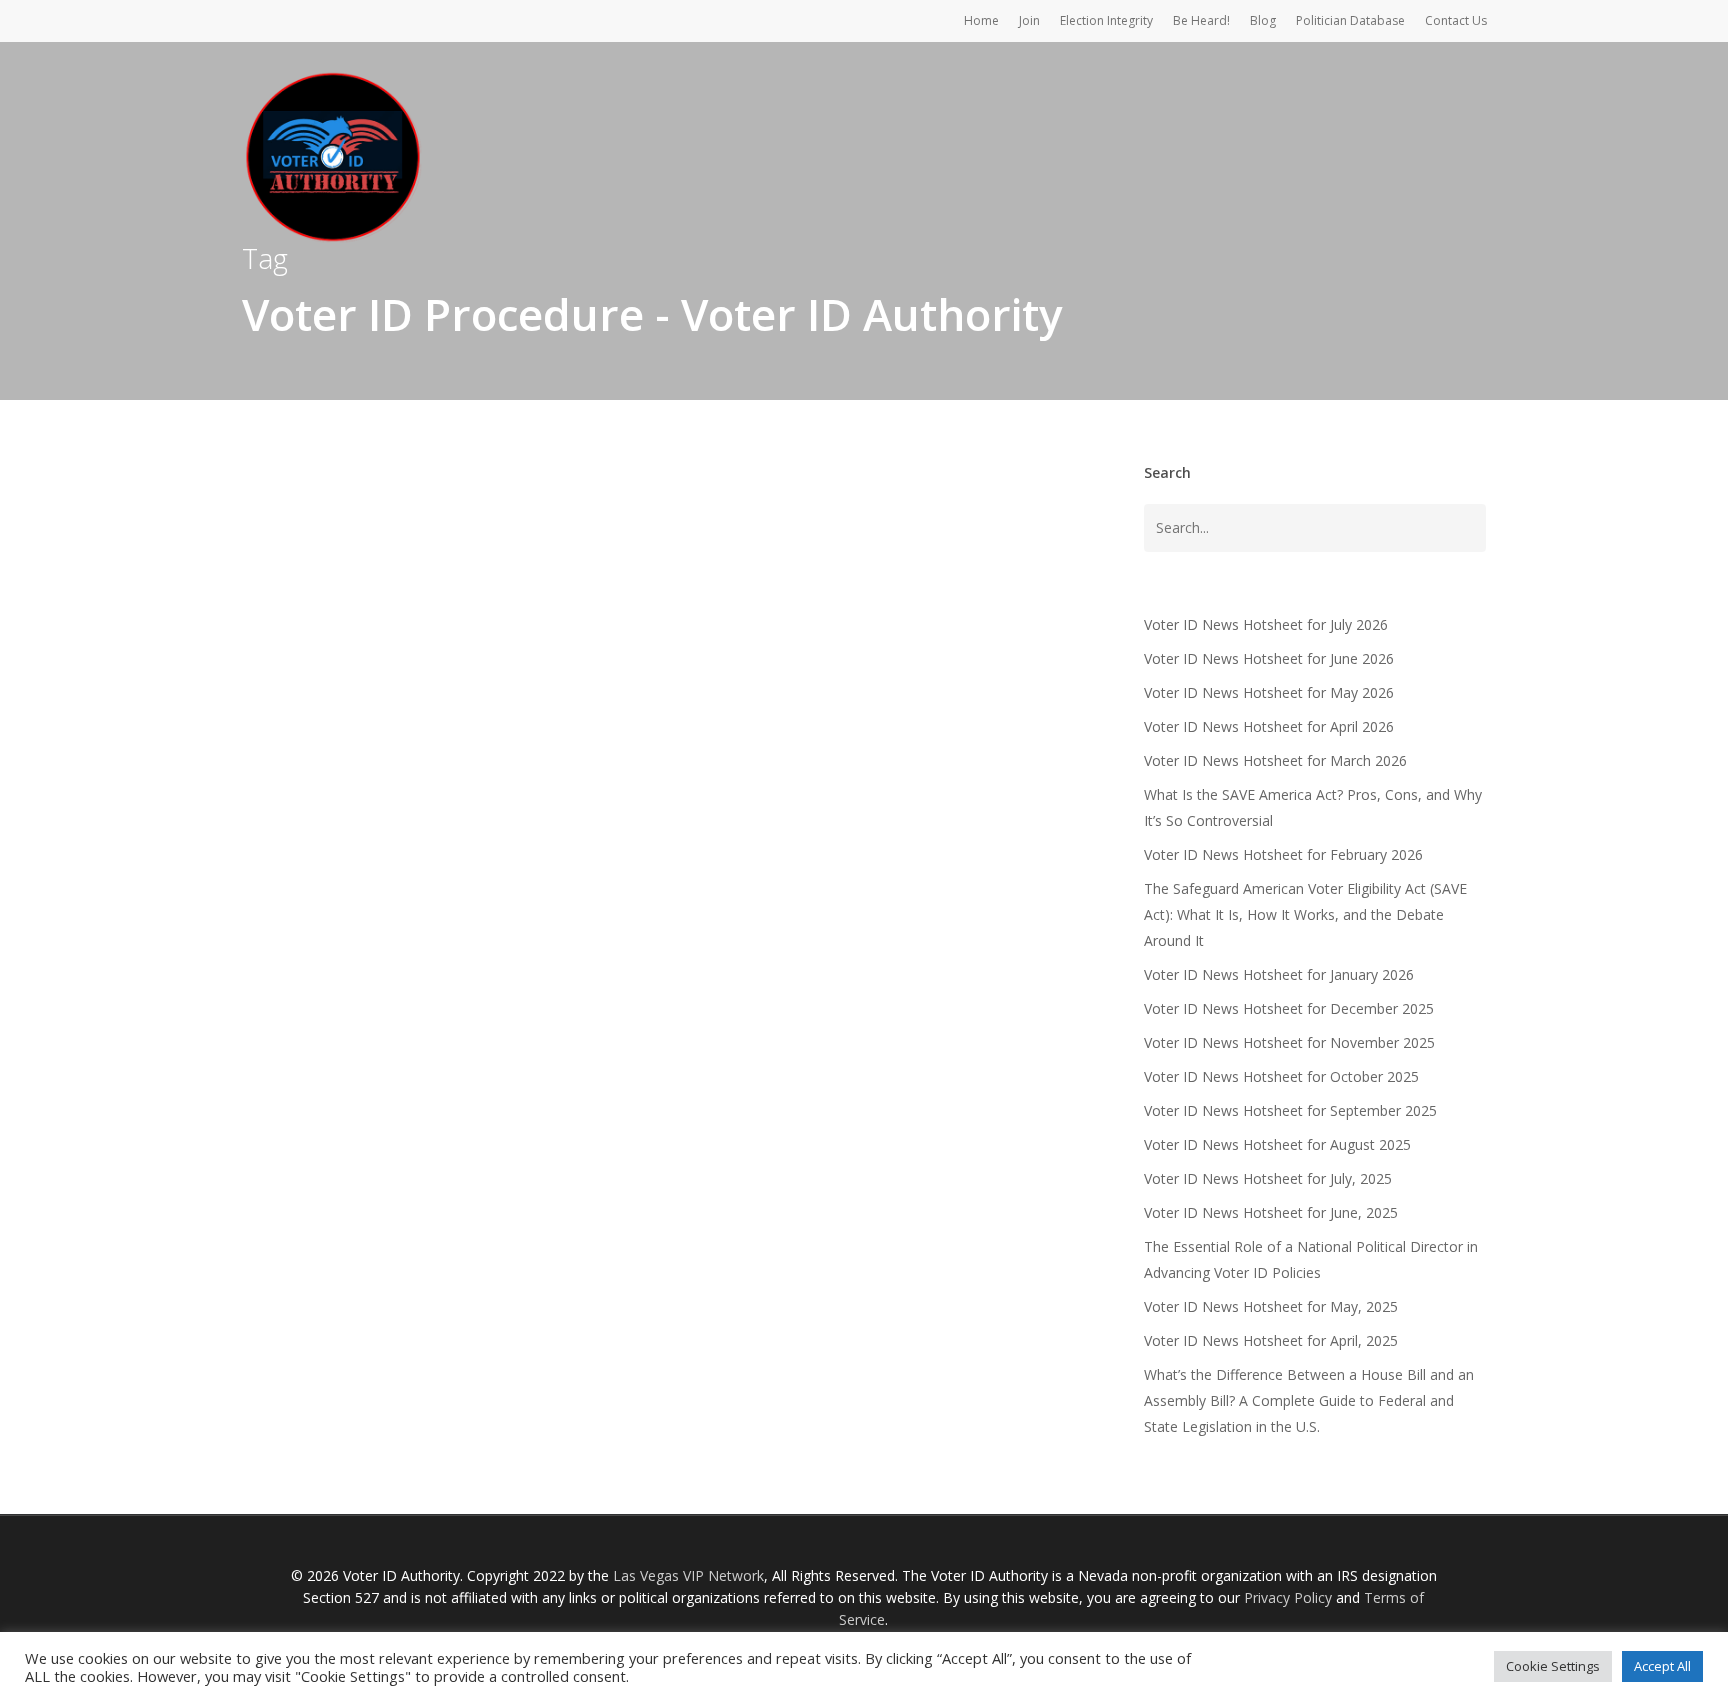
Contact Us (1456, 20)
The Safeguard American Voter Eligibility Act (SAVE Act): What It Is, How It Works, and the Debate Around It (1305, 914)
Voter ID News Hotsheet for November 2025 (1289, 1042)
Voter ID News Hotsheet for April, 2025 (1271, 1340)
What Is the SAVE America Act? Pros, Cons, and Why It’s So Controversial (1313, 807)
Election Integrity (1106, 20)
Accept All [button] (1662, 1666)
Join (1029, 20)
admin (378, 1070)
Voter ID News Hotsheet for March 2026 (1275, 760)
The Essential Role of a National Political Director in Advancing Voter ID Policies (1311, 1259)
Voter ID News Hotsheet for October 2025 (1281, 1076)
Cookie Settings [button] (1553, 1666)
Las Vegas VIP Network (688, 1575)
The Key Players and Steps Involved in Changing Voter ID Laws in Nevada (684, 1021)
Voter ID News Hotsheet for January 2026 (1279, 974)
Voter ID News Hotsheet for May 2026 (1269, 692)
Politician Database (1350, 20)
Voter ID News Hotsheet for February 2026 (1283, 854)
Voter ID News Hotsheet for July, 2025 (1268, 1178)
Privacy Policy (1288, 1597)
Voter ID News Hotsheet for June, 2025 (1271, 1212)
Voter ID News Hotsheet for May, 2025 (1271, 1306)
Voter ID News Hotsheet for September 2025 (1290, 1110)
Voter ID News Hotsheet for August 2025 (1277, 1144)
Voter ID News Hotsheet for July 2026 (1266, 624)
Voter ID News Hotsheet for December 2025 (1289, 1008)
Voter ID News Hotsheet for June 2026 (1269, 658)
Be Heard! (1201, 20)
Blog (1263, 20)
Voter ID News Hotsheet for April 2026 (1269, 726)
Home (981, 20)
